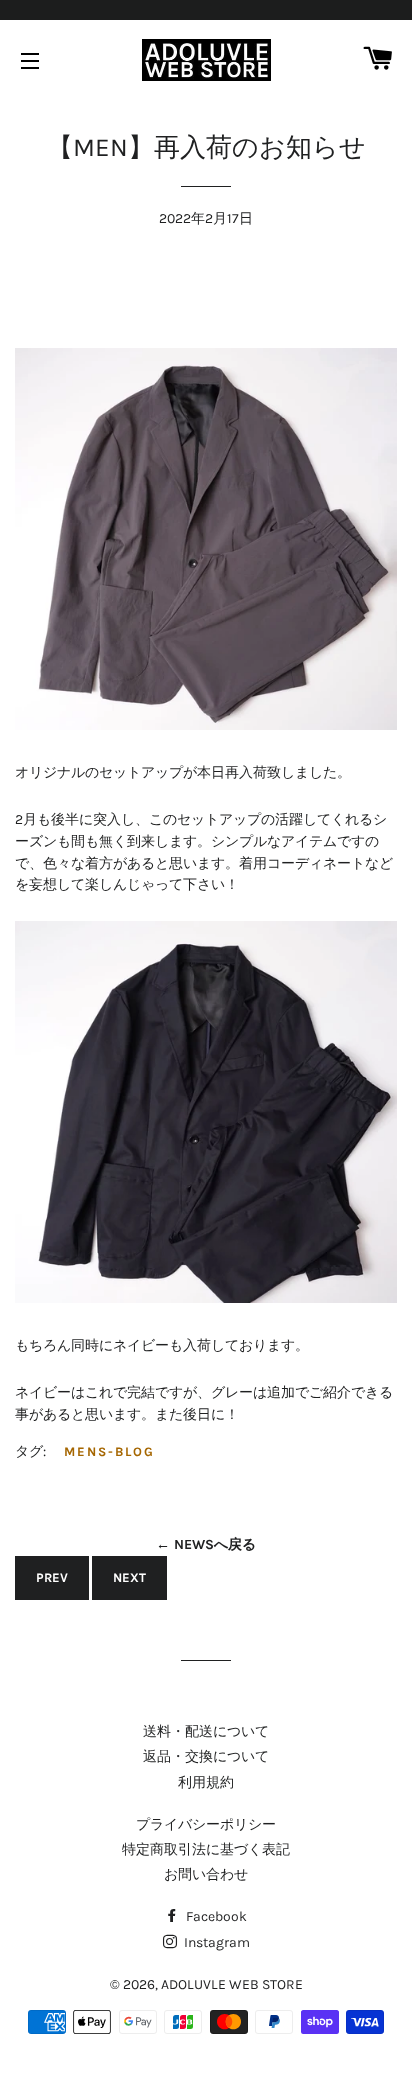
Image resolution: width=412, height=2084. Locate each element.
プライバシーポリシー (206, 1824)
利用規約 (206, 1782)
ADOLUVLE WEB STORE (232, 1984)
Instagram (215, 1942)
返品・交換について (206, 1756)
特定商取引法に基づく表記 (206, 1849)
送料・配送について (206, 1731)
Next (129, 1577)
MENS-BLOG (109, 1451)
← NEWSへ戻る (206, 1544)
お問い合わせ (206, 1874)
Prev (52, 1577)
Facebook (215, 1916)
